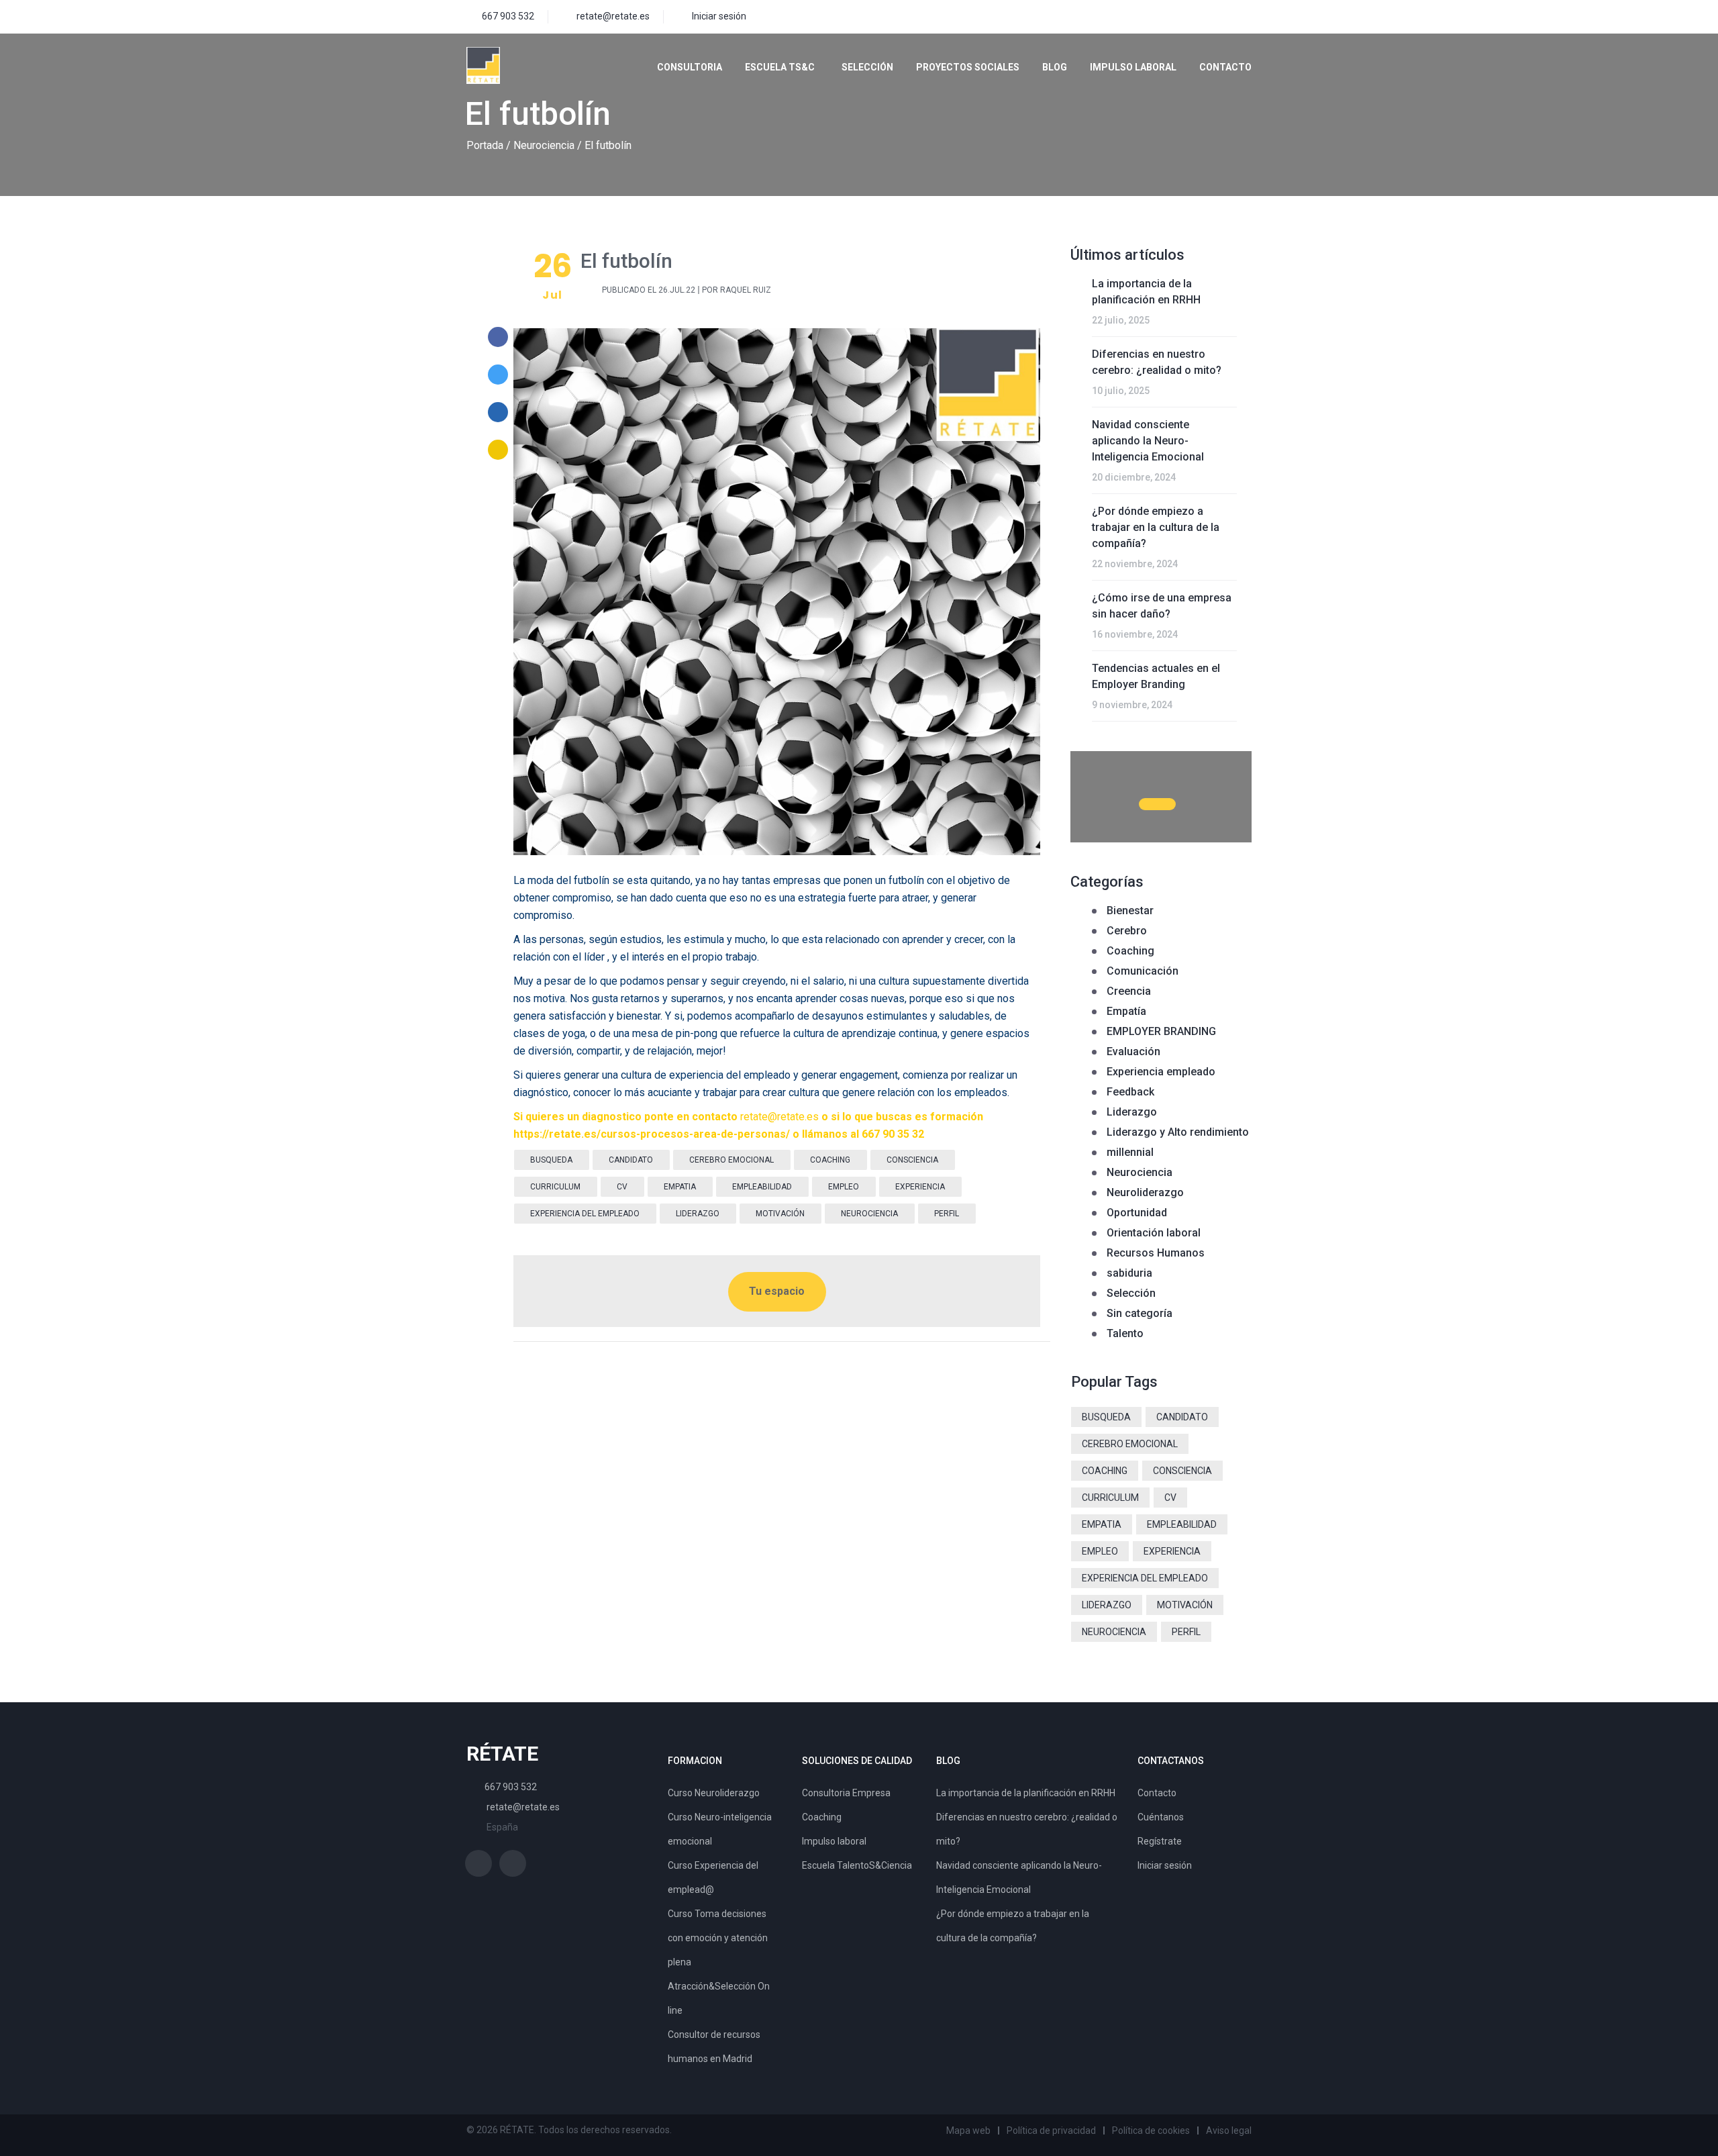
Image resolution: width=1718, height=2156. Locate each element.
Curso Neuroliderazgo (714, 1793)
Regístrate (1160, 1841)
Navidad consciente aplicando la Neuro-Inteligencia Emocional (1148, 441)
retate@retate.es (613, 16)
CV (622, 1187)
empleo (844, 1187)
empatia (680, 1187)
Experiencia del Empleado (585, 1214)
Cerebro (1127, 931)
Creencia (1129, 991)
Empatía (1126, 1011)
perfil (947, 1214)
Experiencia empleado (1161, 1072)
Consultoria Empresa (846, 1793)
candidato (631, 1160)
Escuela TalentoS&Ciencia (857, 1865)
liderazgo (698, 1214)
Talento (1125, 1333)
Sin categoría (1140, 1313)
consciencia (912, 1160)
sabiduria (1129, 1273)
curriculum (555, 1187)
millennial (1130, 1152)
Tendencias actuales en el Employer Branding (1156, 676)
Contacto (1225, 67)
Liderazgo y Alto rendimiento (1178, 1132)
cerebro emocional (731, 1160)
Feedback (1130, 1092)
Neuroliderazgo (1145, 1192)
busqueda (551, 1160)
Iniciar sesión (719, 16)
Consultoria (690, 67)
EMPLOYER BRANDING (1161, 1031)
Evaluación (1133, 1051)
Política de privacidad (1051, 2130)
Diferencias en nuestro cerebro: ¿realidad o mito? (1157, 362)
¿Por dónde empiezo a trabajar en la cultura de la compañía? (1156, 527)
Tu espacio (777, 1291)
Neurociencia (544, 145)
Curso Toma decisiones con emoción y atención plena (718, 1938)
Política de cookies (1151, 2130)
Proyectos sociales (968, 67)
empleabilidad (762, 1187)
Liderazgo (1132, 1112)
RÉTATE (502, 1754)
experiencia (920, 1187)
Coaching (1130, 951)
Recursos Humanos (1156, 1253)
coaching (830, 1160)
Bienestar (1130, 911)
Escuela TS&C (780, 67)
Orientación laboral (1154, 1233)
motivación (780, 1214)
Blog (1055, 67)
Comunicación (1143, 971)
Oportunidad (1137, 1213)
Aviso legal (1229, 2130)
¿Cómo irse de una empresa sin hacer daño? (1162, 606)
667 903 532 (508, 16)
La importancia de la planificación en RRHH (1146, 292)
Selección (867, 67)
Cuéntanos (1161, 1817)
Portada (485, 145)
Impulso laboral (1133, 67)
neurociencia (869, 1214)
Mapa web (968, 2130)
